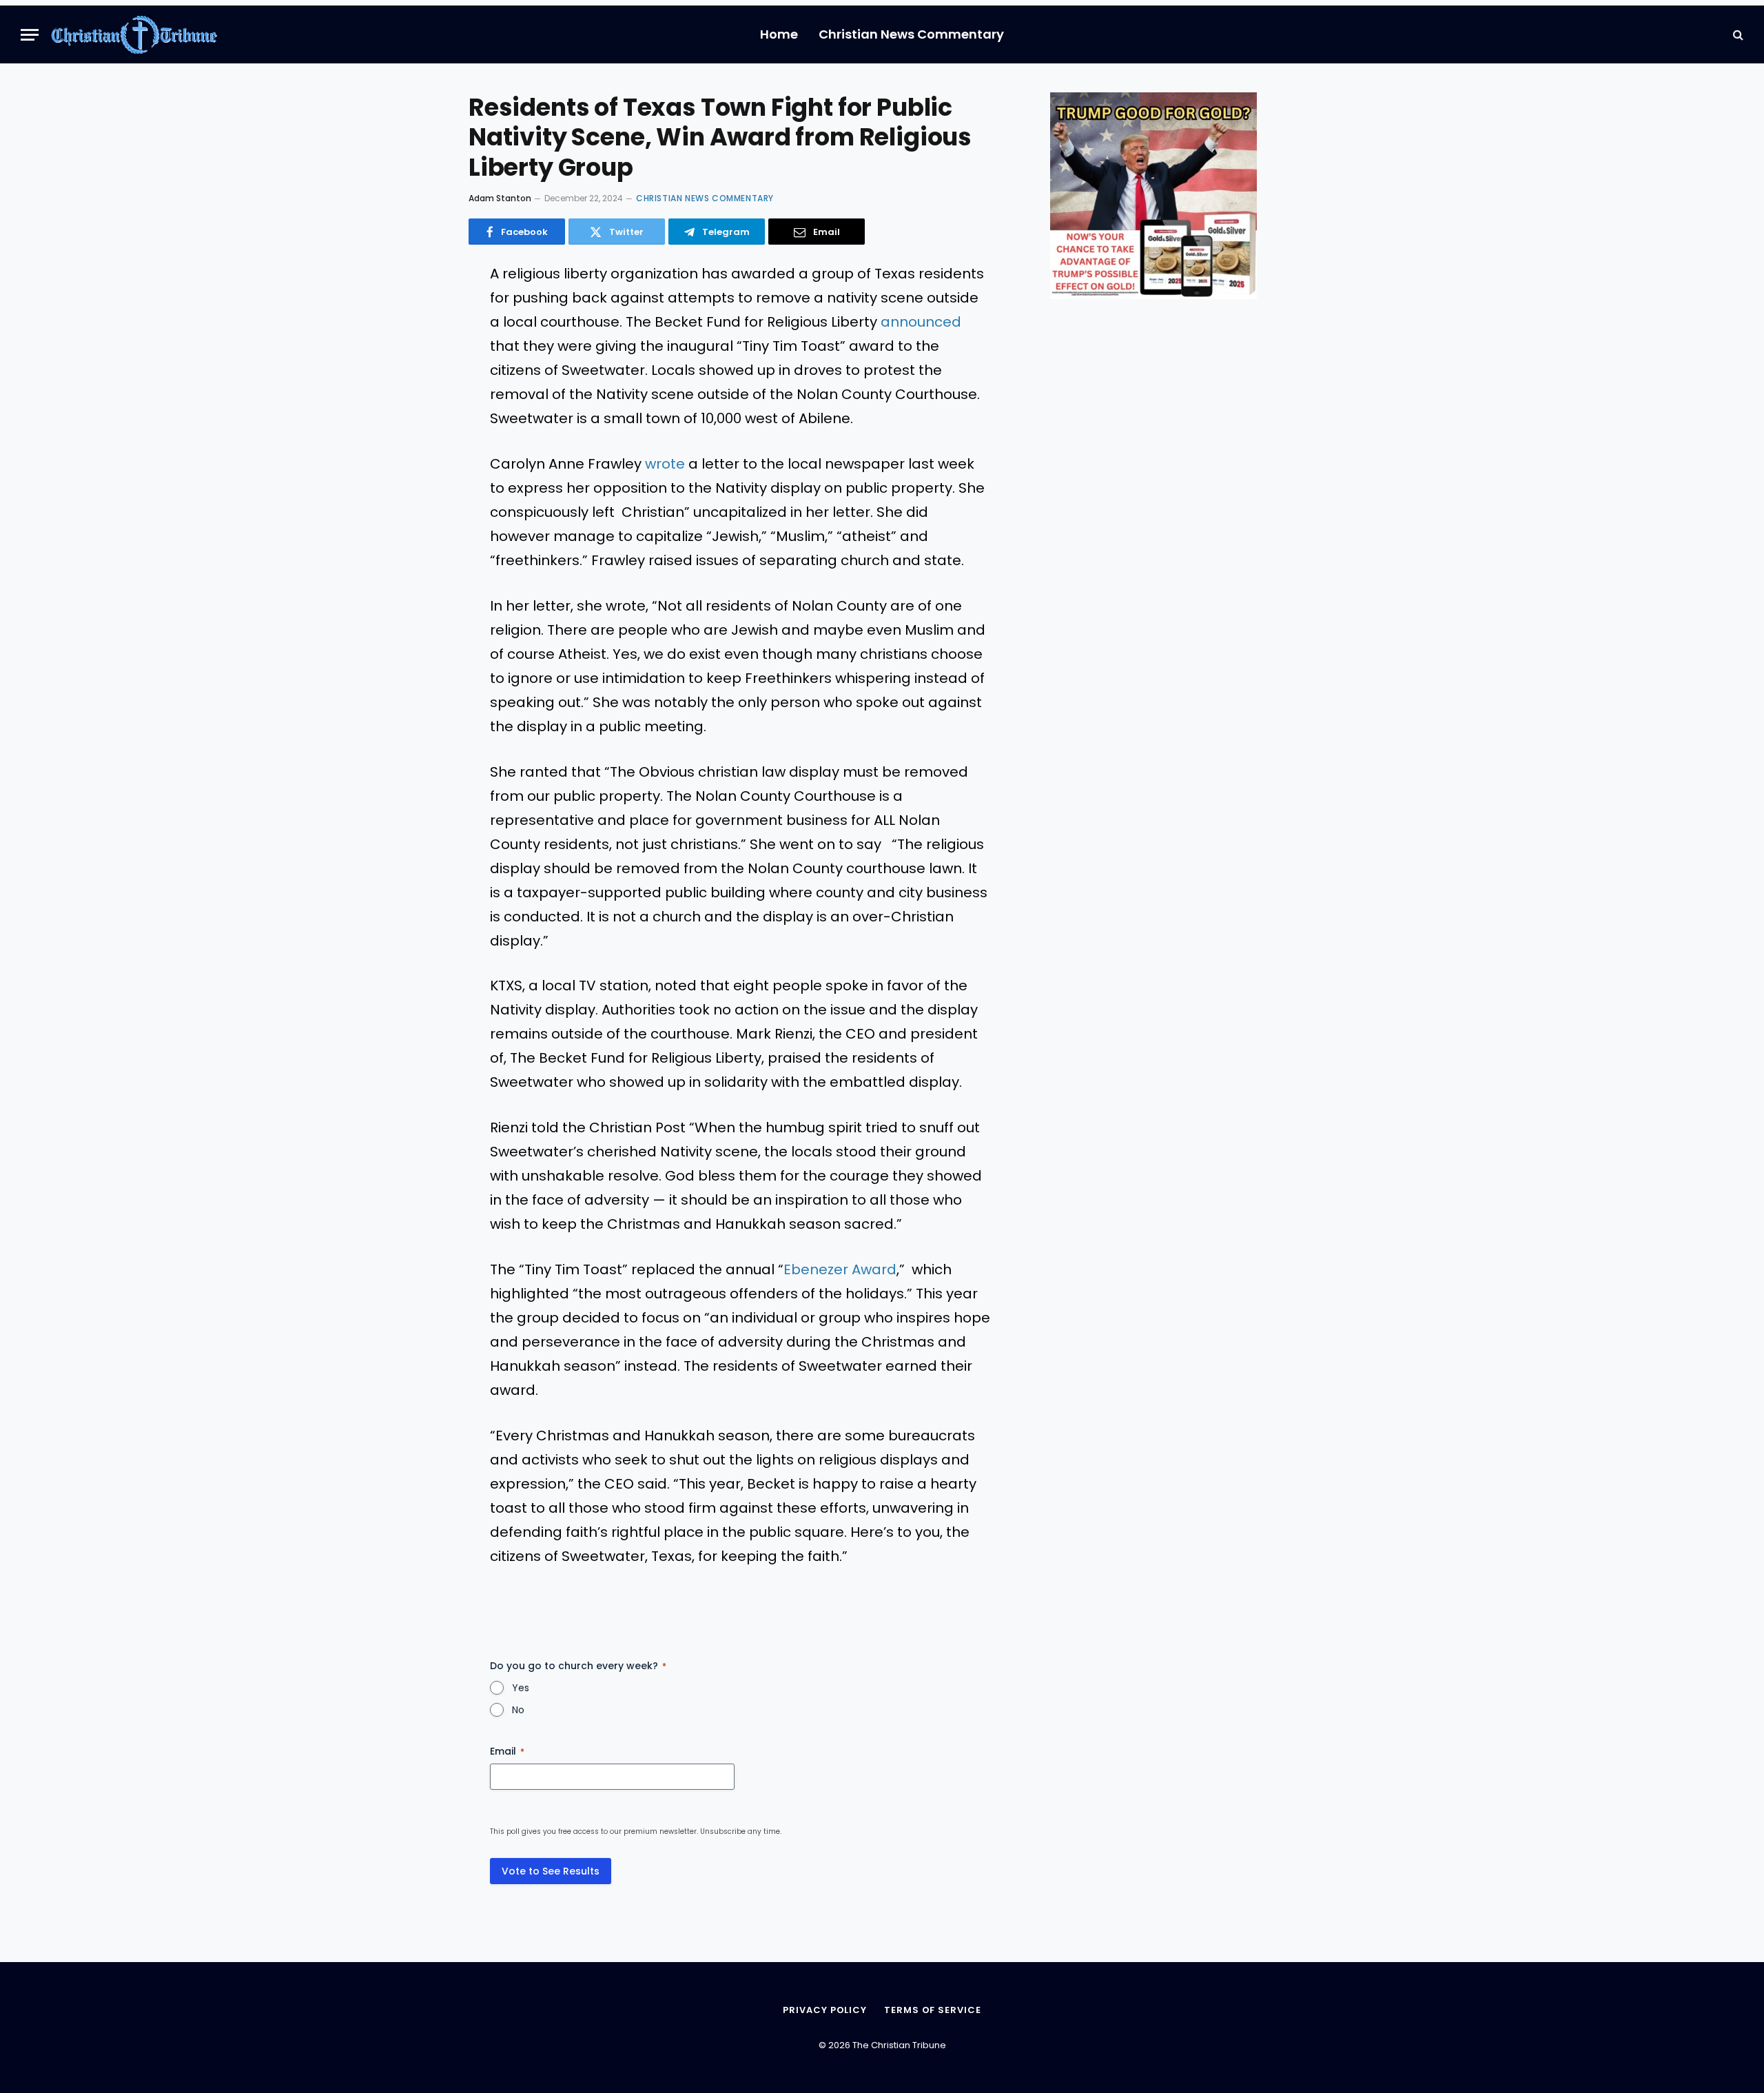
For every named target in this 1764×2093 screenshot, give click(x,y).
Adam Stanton (500, 198)
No (518, 1710)
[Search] (1737, 35)
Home (779, 34)
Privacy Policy (825, 2010)
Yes (521, 1688)
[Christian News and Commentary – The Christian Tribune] (134, 34)
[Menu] (30, 35)
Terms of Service (933, 2010)
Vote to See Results (551, 1871)
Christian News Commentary (911, 34)
